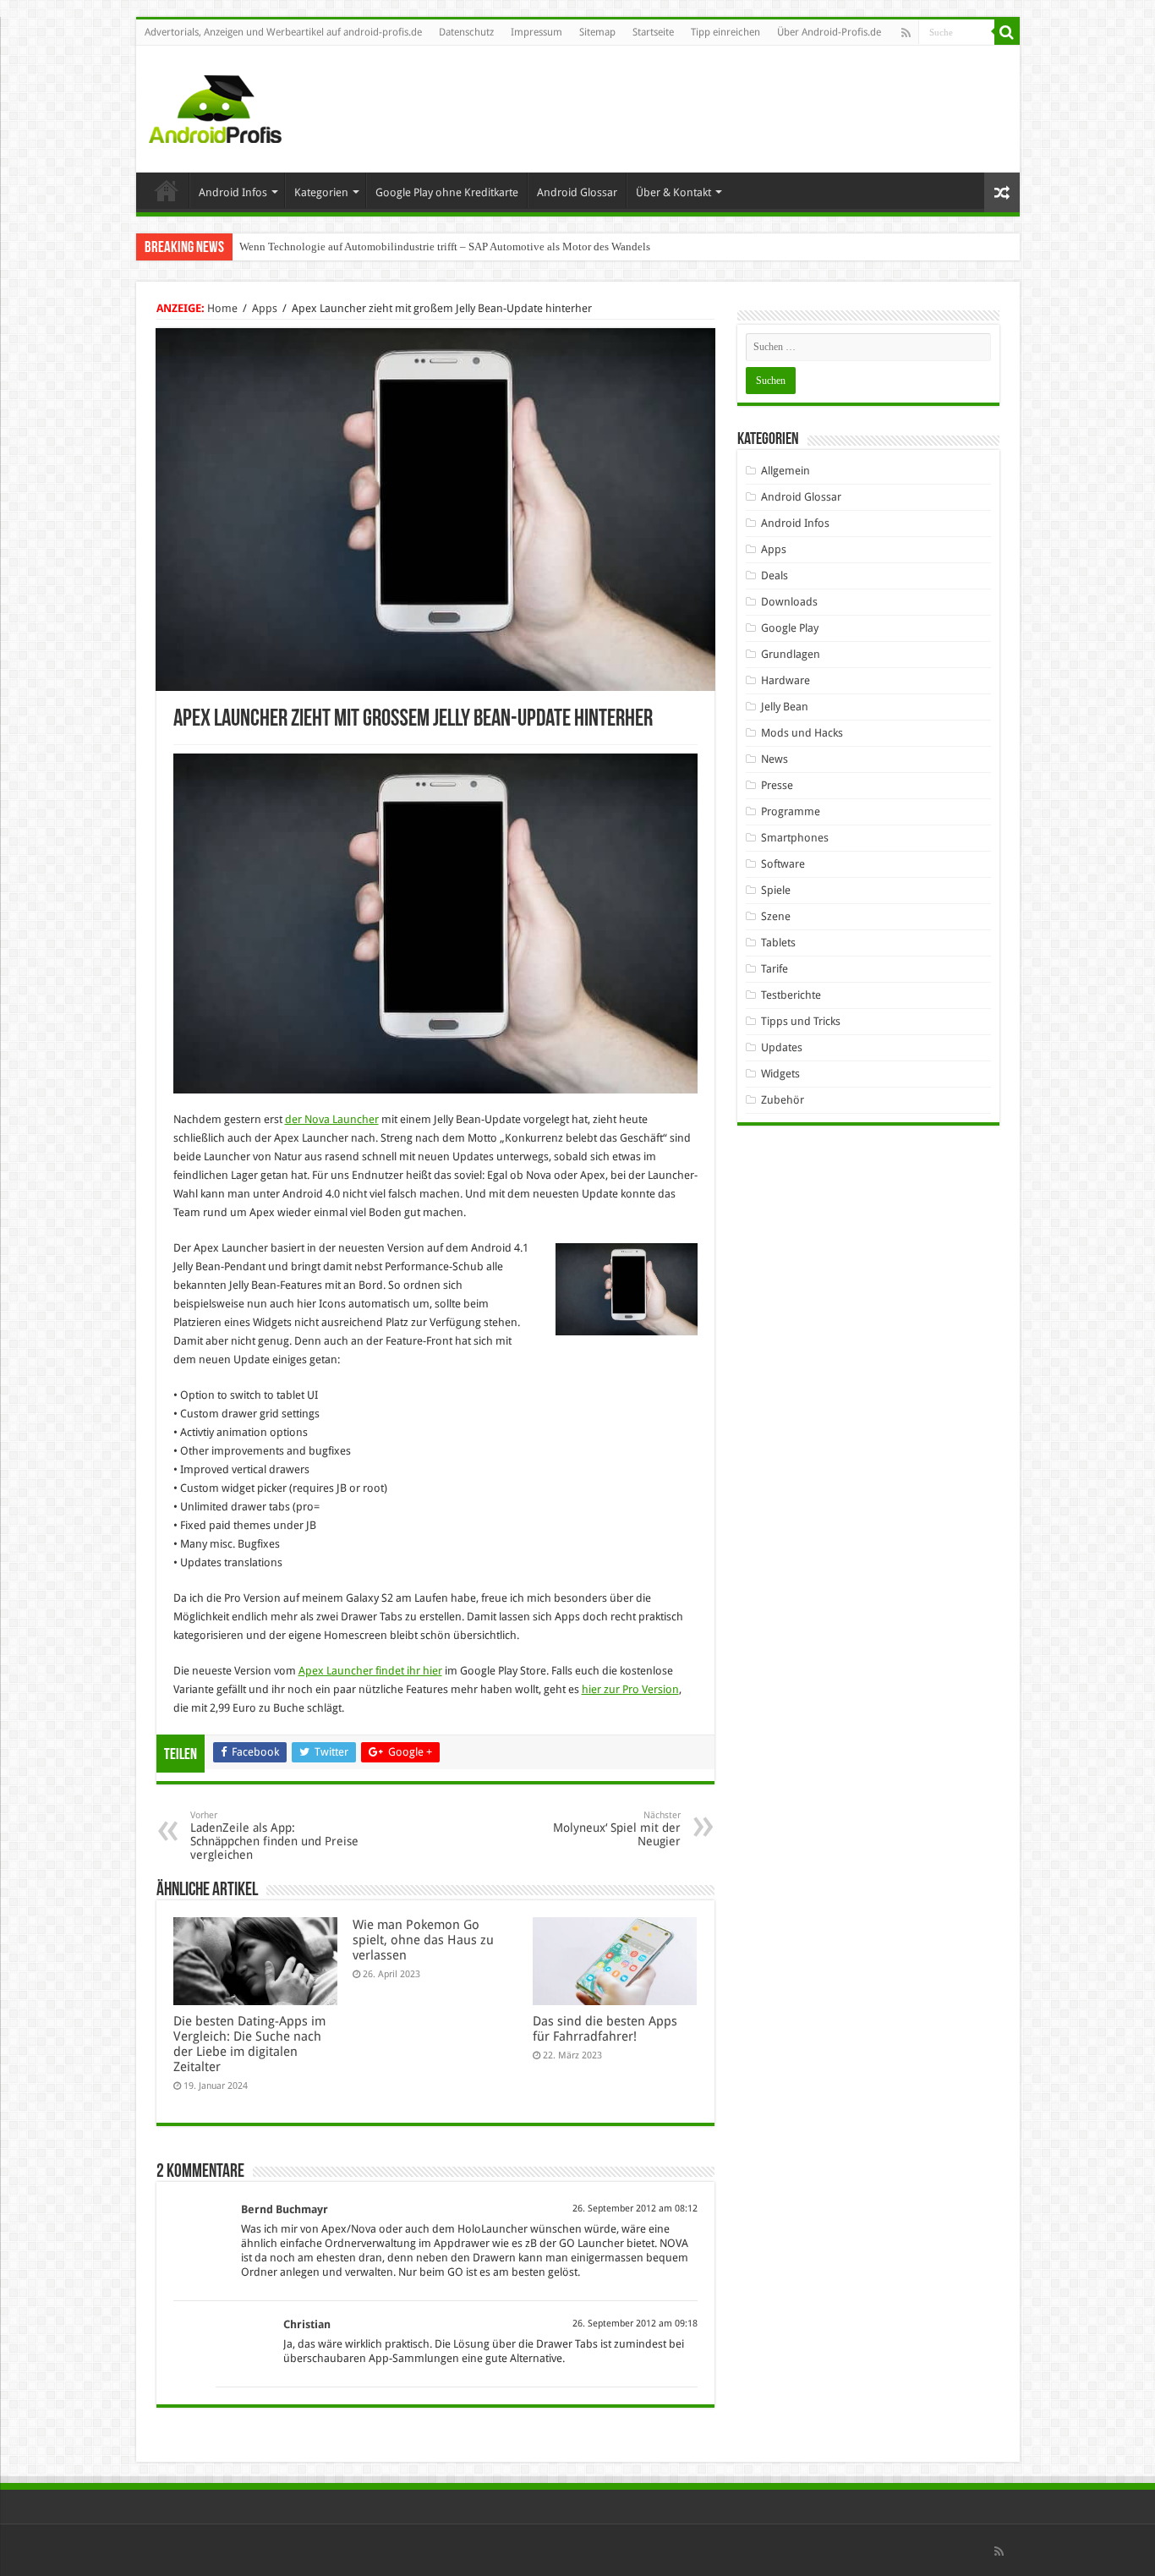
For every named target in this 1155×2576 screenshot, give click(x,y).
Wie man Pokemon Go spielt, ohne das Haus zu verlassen (423, 1940)
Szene (776, 916)
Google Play (790, 628)
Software (783, 864)
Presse (777, 785)
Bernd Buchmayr (285, 2209)
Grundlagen (791, 654)
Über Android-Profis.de (829, 32)
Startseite (653, 32)
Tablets (778, 943)
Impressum (536, 32)
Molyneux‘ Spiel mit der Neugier (617, 1829)
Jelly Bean (785, 707)
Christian (307, 2324)
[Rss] (906, 33)
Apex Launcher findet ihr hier (370, 1671)
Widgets (780, 1074)
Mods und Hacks (802, 733)
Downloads (789, 602)
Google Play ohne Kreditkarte (447, 192)
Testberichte (791, 995)
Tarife (775, 969)
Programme (791, 811)
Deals (775, 575)
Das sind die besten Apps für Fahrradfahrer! (605, 2029)
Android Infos (233, 192)
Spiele (776, 890)
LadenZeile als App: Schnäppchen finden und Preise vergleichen (274, 1836)
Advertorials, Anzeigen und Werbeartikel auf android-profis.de (283, 32)
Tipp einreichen (725, 32)
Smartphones (795, 838)
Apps (265, 308)
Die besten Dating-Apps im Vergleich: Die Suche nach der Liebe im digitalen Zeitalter (249, 2044)
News (775, 759)
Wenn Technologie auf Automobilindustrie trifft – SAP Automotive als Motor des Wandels (445, 247)
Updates (782, 1047)
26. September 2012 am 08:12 (635, 2209)
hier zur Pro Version (630, 1689)
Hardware (786, 680)
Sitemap (597, 32)
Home (167, 190)
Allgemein (786, 471)
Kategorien (321, 192)
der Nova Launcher (332, 1119)
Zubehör (783, 1100)
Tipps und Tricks (801, 1021)
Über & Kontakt (673, 192)
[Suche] (1007, 32)
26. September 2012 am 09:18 (635, 2324)
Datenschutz (466, 32)
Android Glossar (577, 192)
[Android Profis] (215, 106)
